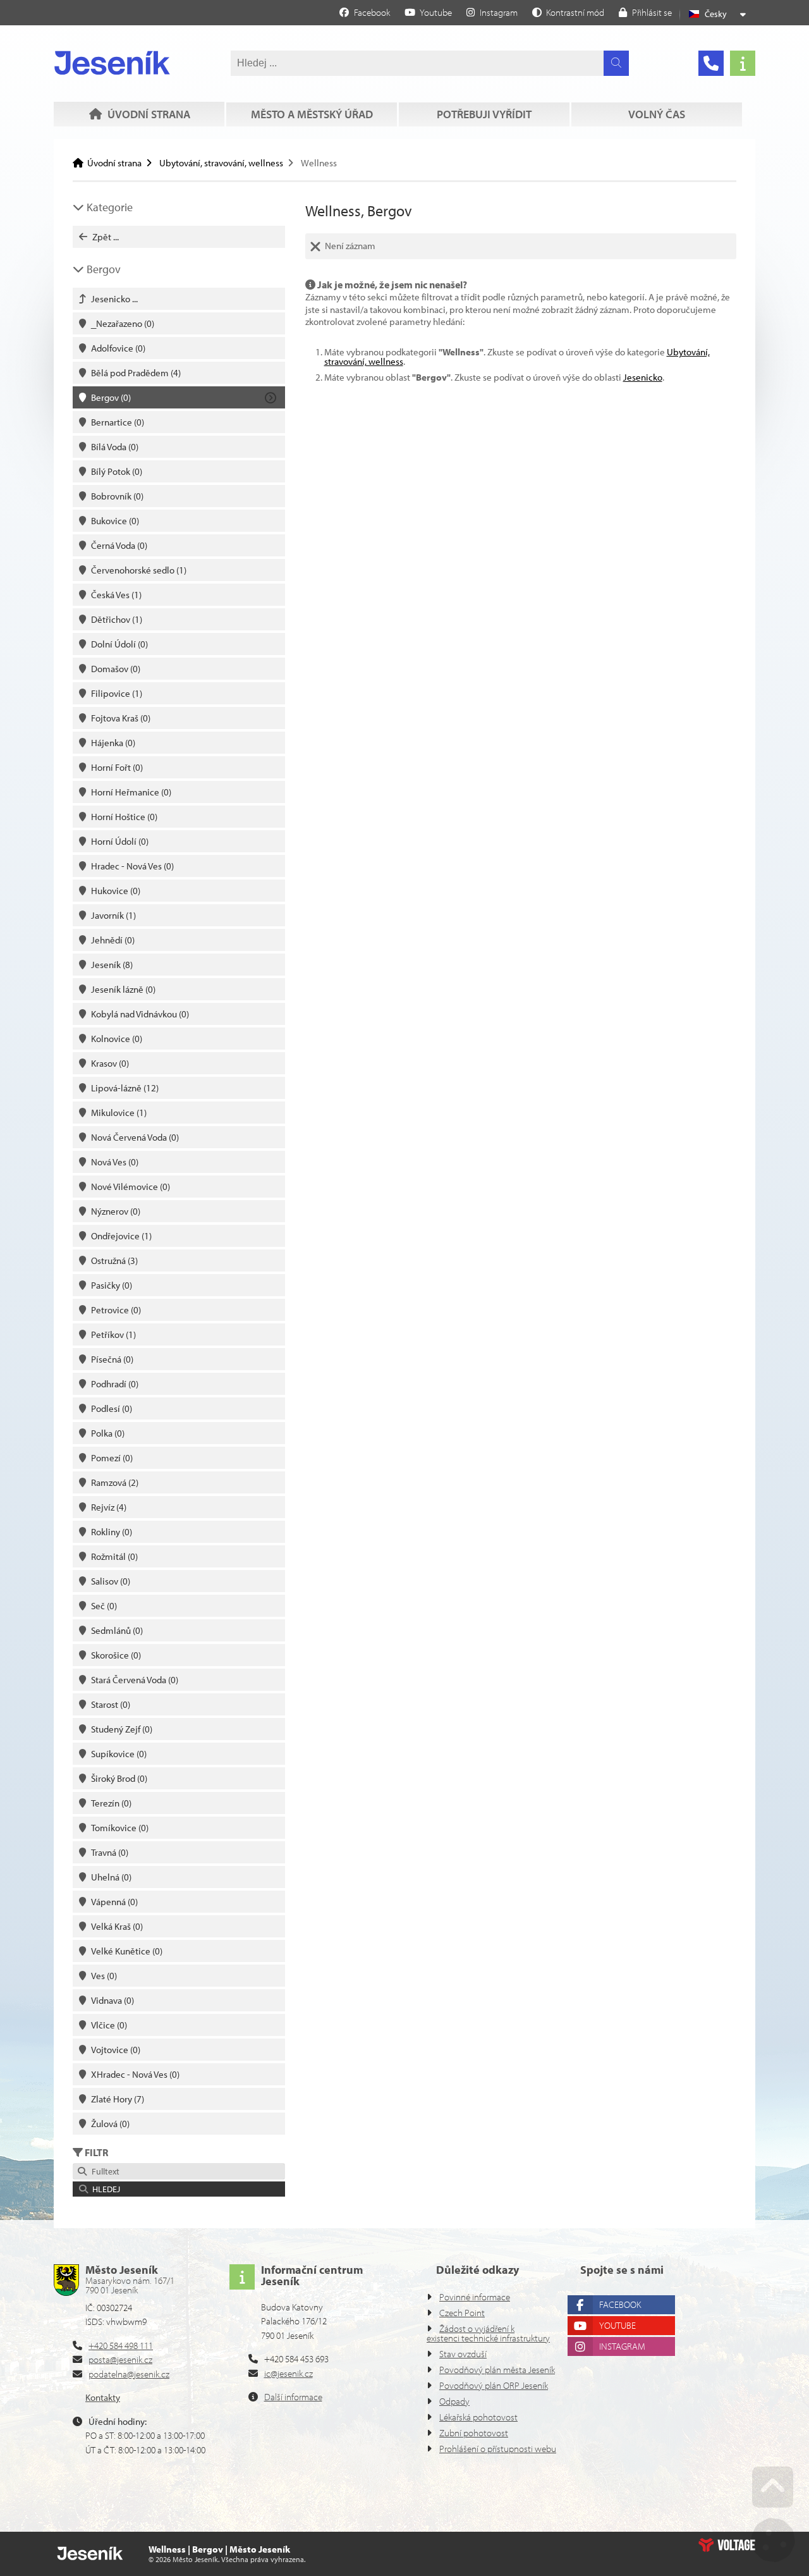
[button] (568, 12)
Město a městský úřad (312, 114)
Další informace (293, 2397)
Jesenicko (643, 377)
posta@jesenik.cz (120, 2359)
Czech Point (462, 2313)
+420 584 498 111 (121, 2346)
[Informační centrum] (743, 63)
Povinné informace (475, 2297)
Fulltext (104, 2171)
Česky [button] (716, 14)
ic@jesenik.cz (289, 2373)
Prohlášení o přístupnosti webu (498, 2449)
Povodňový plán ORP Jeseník (494, 2385)
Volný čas (657, 114)
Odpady (454, 2401)
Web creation (727, 2545)
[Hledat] (616, 63)
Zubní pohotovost (474, 2433)
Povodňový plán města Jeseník (497, 2370)
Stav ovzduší (463, 2354)
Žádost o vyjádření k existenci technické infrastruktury (488, 2333)
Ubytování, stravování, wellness (221, 163)
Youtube (617, 2325)
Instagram (622, 2346)
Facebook (620, 2304)
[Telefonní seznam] (711, 63)
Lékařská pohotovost (478, 2417)
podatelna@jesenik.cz (129, 2374)
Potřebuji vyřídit (484, 114)
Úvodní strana (112, 63)
